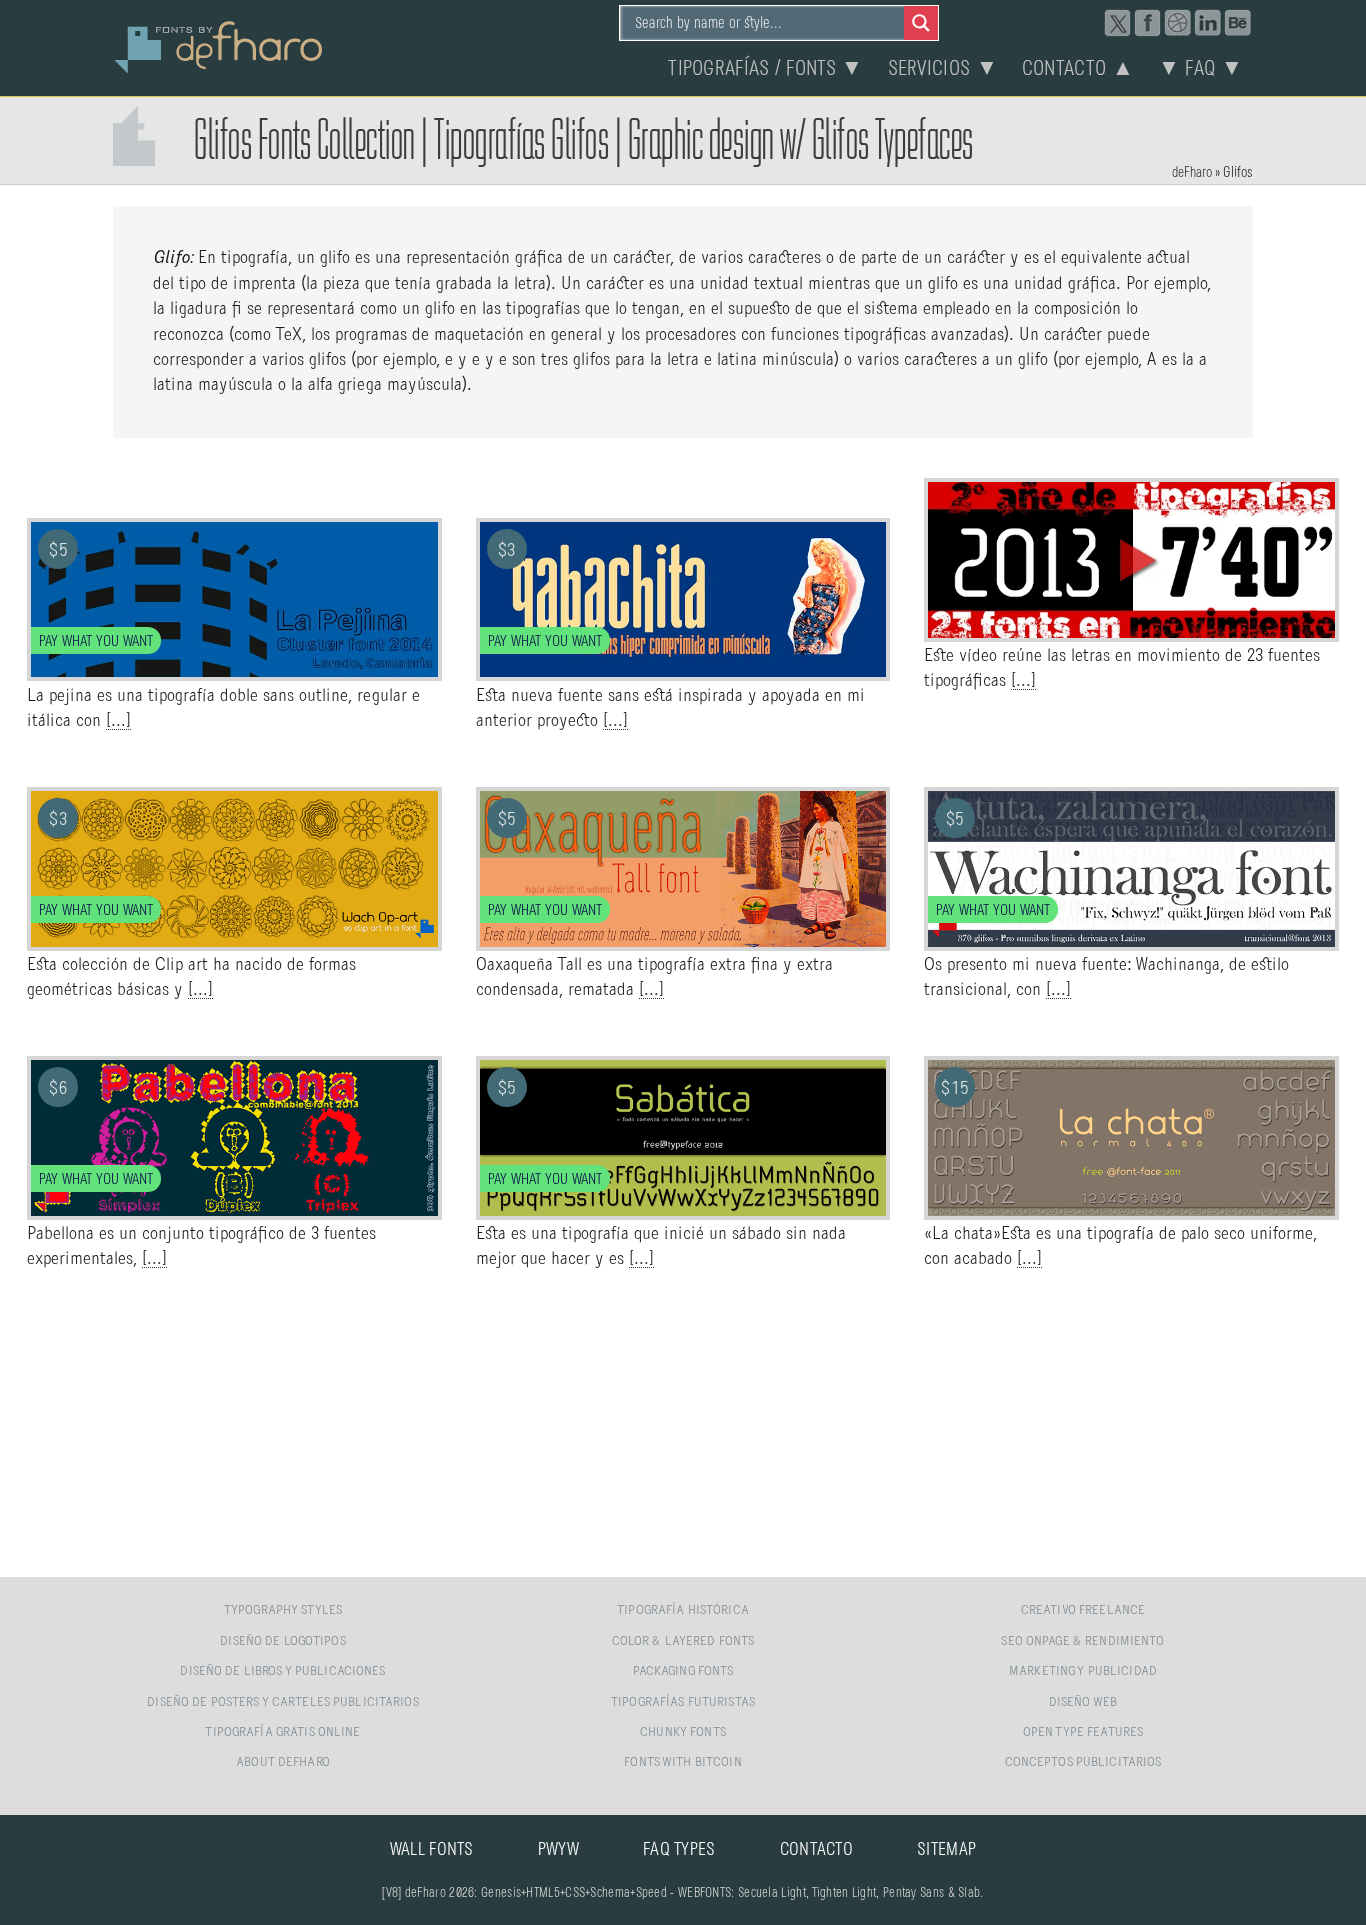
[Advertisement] (683, 1425)
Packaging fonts (683, 1671)
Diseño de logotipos (282, 1641)
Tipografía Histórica (683, 1610)
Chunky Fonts (683, 1732)
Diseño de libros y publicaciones (282, 1671)
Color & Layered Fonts (683, 1641)
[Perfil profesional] (1208, 23)
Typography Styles (283, 1610)
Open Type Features (1083, 1732)
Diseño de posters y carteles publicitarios (282, 1702)
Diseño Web (1083, 1702)
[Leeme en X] (1118, 23)
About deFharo (283, 1762)
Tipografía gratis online (282, 1732)
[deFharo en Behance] (1238, 23)
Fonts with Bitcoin (682, 1762)
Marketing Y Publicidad (1083, 1671)
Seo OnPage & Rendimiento (1082, 1641)
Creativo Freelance (1083, 1610)
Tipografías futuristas (683, 1702)
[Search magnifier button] (921, 23)
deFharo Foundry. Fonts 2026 (219, 45)
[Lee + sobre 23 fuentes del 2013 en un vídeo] (1131, 631)
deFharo (1192, 173)
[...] (118, 721)
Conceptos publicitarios (1083, 1762)
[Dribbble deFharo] (1178, 23)
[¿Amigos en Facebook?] (1148, 23)
